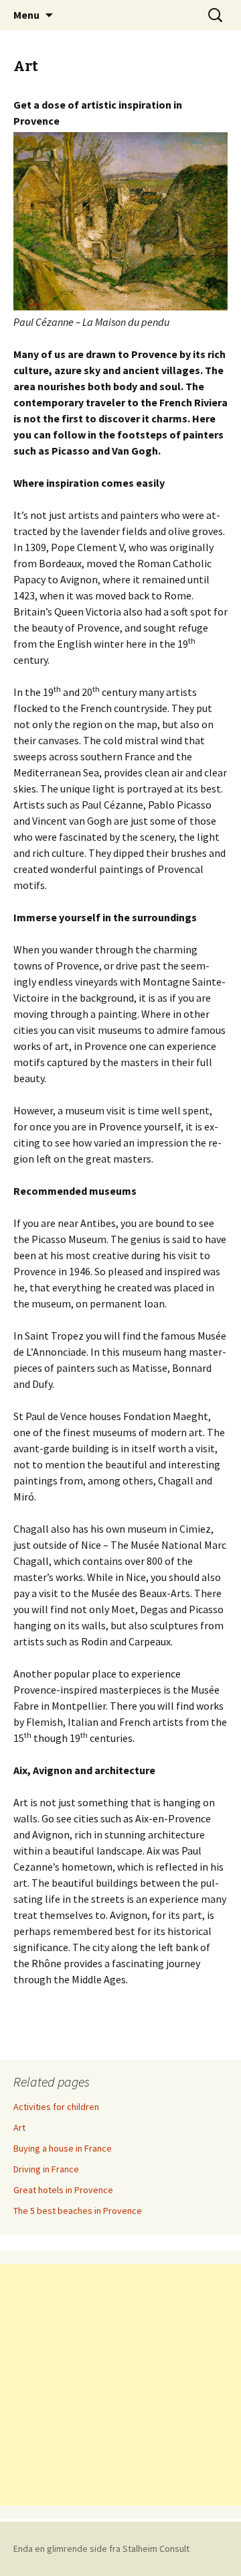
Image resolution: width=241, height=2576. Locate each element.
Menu (26, 15)
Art (19, 2127)
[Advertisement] (120, 2385)
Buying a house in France (63, 2148)
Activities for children (56, 2107)
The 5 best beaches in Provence (78, 2211)
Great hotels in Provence (63, 2190)
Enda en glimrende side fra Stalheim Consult (101, 2549)
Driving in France (46, 2169)
